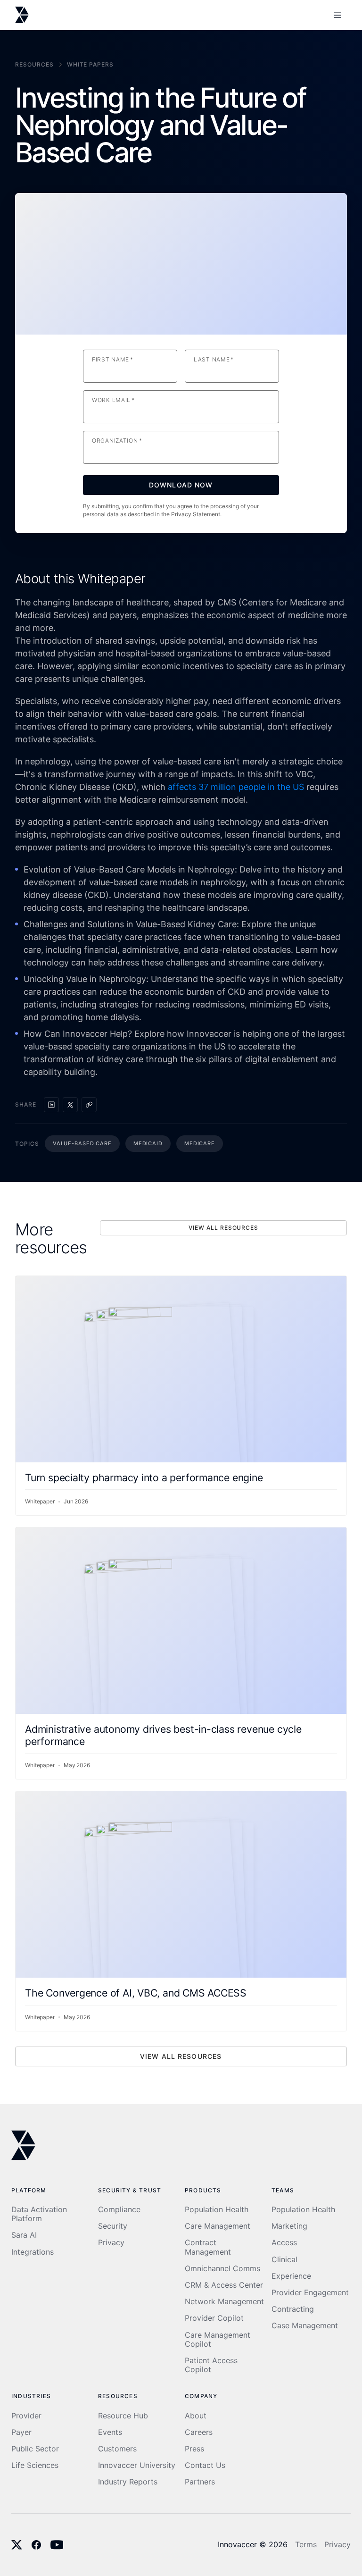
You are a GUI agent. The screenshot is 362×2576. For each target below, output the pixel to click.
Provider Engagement (310, 2293)
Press (194, 2449)
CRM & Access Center (224, 2285)
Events (110, 2432)
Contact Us (205, 2465)
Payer (21, 2432)
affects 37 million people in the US (236, 787)
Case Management (305, 2326)
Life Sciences (35, 2465)
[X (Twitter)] (17, 2545)
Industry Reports (128, 2482)
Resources (34, 64)
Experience (291, 2276)
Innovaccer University (137, 2465)
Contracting (293, 2309)
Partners (200, 2482)
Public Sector (35, 2449)
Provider (26, 2416)
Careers (199, 2432)
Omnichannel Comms (222, 2269)
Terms (306, 2545)
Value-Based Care (82, 1143)
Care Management (218, 2226)
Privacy (111, 2243)
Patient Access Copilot (211, 2365)
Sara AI (24, 2235)
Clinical (284, 2260)
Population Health (217, 2210)
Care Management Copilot (218, 2340)
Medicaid (148, 1143)
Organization (117, 441)
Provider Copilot (214, 2318)
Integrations (33, 2252)
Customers (117, 2449)
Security (113, 2226)
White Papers (90, 64)
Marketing (289, 2226)
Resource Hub (123, 2416)
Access (284, 2243)
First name (113, 360)
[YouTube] (57, 2545)
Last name (214, 360)
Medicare (200, 1143)
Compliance (119, 2210)
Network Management (224, 2302)
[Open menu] (337, 15)
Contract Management (208, 2247)
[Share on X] (70, 1105)
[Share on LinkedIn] (51, 1105)
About (196, 2416)
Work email (113, 400)
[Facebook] (36, 2545)
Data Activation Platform (39, 2214)
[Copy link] (89, 1105)
